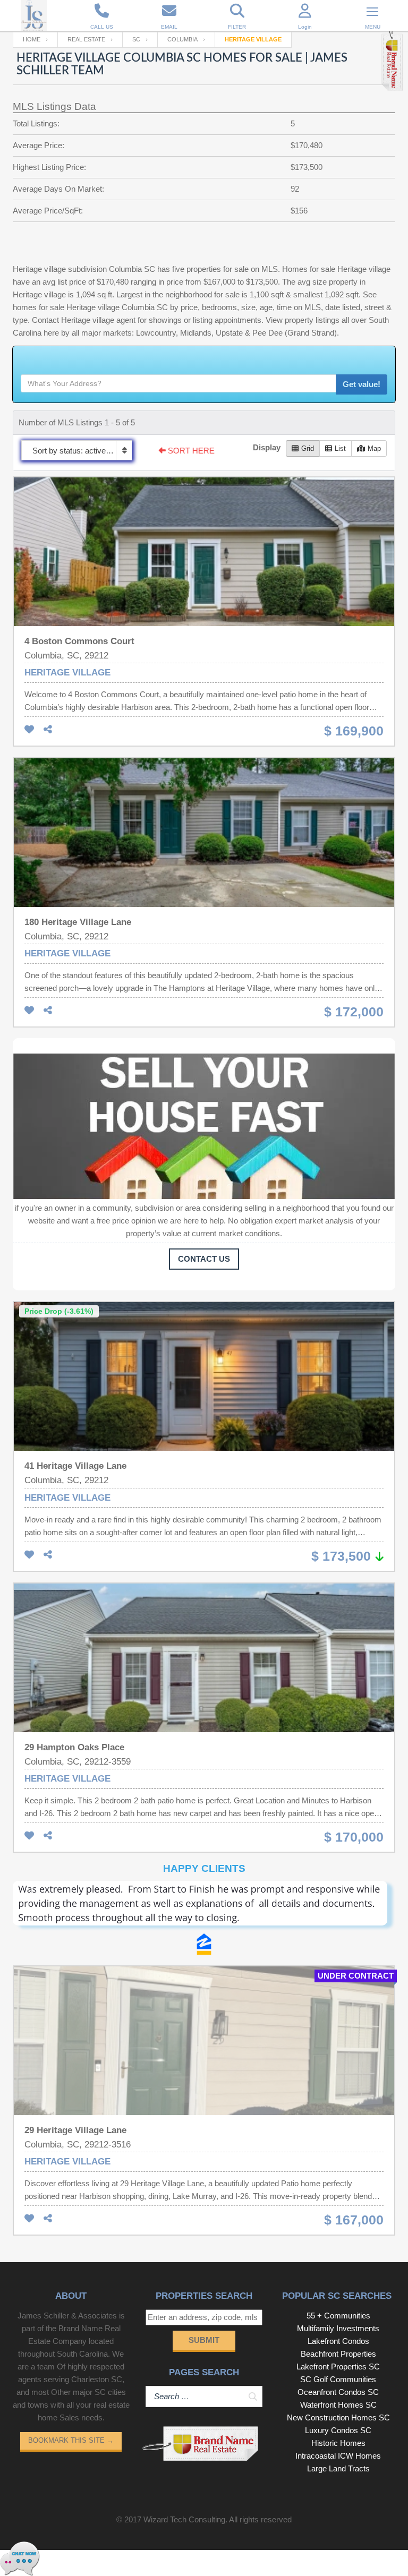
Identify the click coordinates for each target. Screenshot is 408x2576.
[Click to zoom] (204, 1907)
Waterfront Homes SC (338, 2405)
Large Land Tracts (338, 2468)
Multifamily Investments (338, 2328)
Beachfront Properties (338, 2354)
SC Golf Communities (338, 2379)
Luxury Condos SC (338, 2430)
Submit (204, 2340)
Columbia (182, 39)
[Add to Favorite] (29, 730)
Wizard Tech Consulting (184, 2519)
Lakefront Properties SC (338, 2367)
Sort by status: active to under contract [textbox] (82, 451)
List (340, 448)
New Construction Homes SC (338, 2417)
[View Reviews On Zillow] (204, 1944)
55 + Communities (338, 2316)
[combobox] (77, 450)
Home (32, 39)
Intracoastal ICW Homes (338, 2456)
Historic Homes (338, 2443)
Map (374, 448)
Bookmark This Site (71, 2440)
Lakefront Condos (338, 2341)
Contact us (204, 1259)
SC (136, 39)
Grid (308, 448)
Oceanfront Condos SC (338, 2392)
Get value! (362, 384)
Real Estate (86, 39)
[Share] (48, 730)
